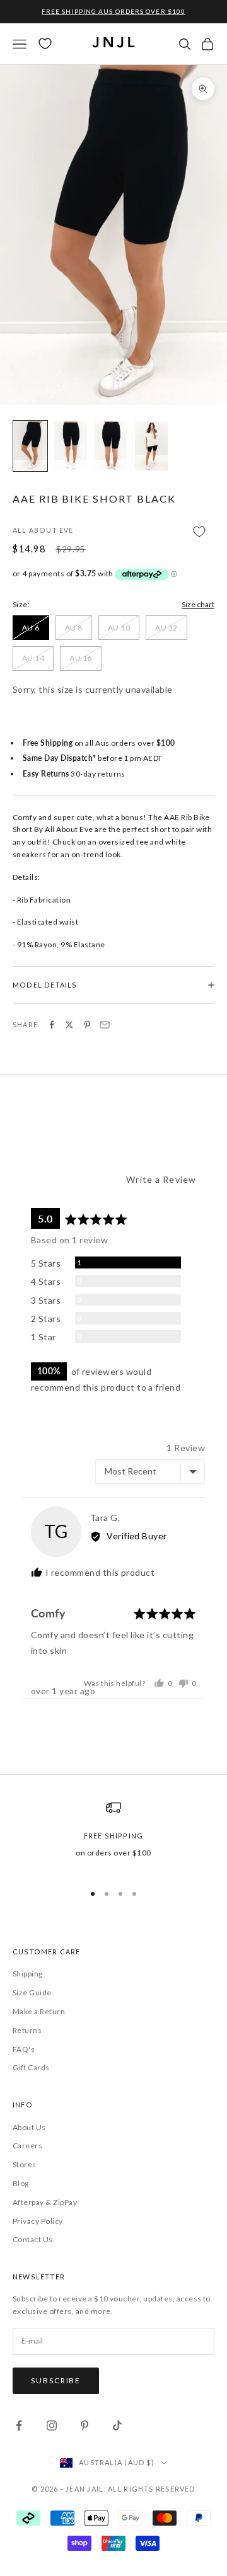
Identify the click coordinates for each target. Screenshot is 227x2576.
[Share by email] (105, 1025)
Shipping (28, 1974)
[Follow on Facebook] (19, 2425)
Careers (27, 2146)
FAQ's (24, 2049)
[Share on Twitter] (69, 1025)
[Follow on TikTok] (117, 2425)
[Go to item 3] (111, 446)
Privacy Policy (38, 2221)
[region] (113, 1836)
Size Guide (32, 1992)
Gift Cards (31, 2067)
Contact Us (33, 2239)
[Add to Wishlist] (113, 531)
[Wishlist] (45, 44)
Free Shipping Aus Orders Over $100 (113, 11)
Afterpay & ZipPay (45, 2202)
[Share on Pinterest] (87, 1025)
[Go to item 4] (151, 446)
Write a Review (161, 1179)
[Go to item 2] (71, 446)
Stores (25, 2164)
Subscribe (56, 2380)
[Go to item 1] (30, 446)
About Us (29, 2127)
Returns (27, 2030)
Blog (21, 2183)
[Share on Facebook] (52, 1025)
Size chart (198, 604)
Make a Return (39, 2011)
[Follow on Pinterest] (84, 2425)
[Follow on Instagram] (52, 2425)
